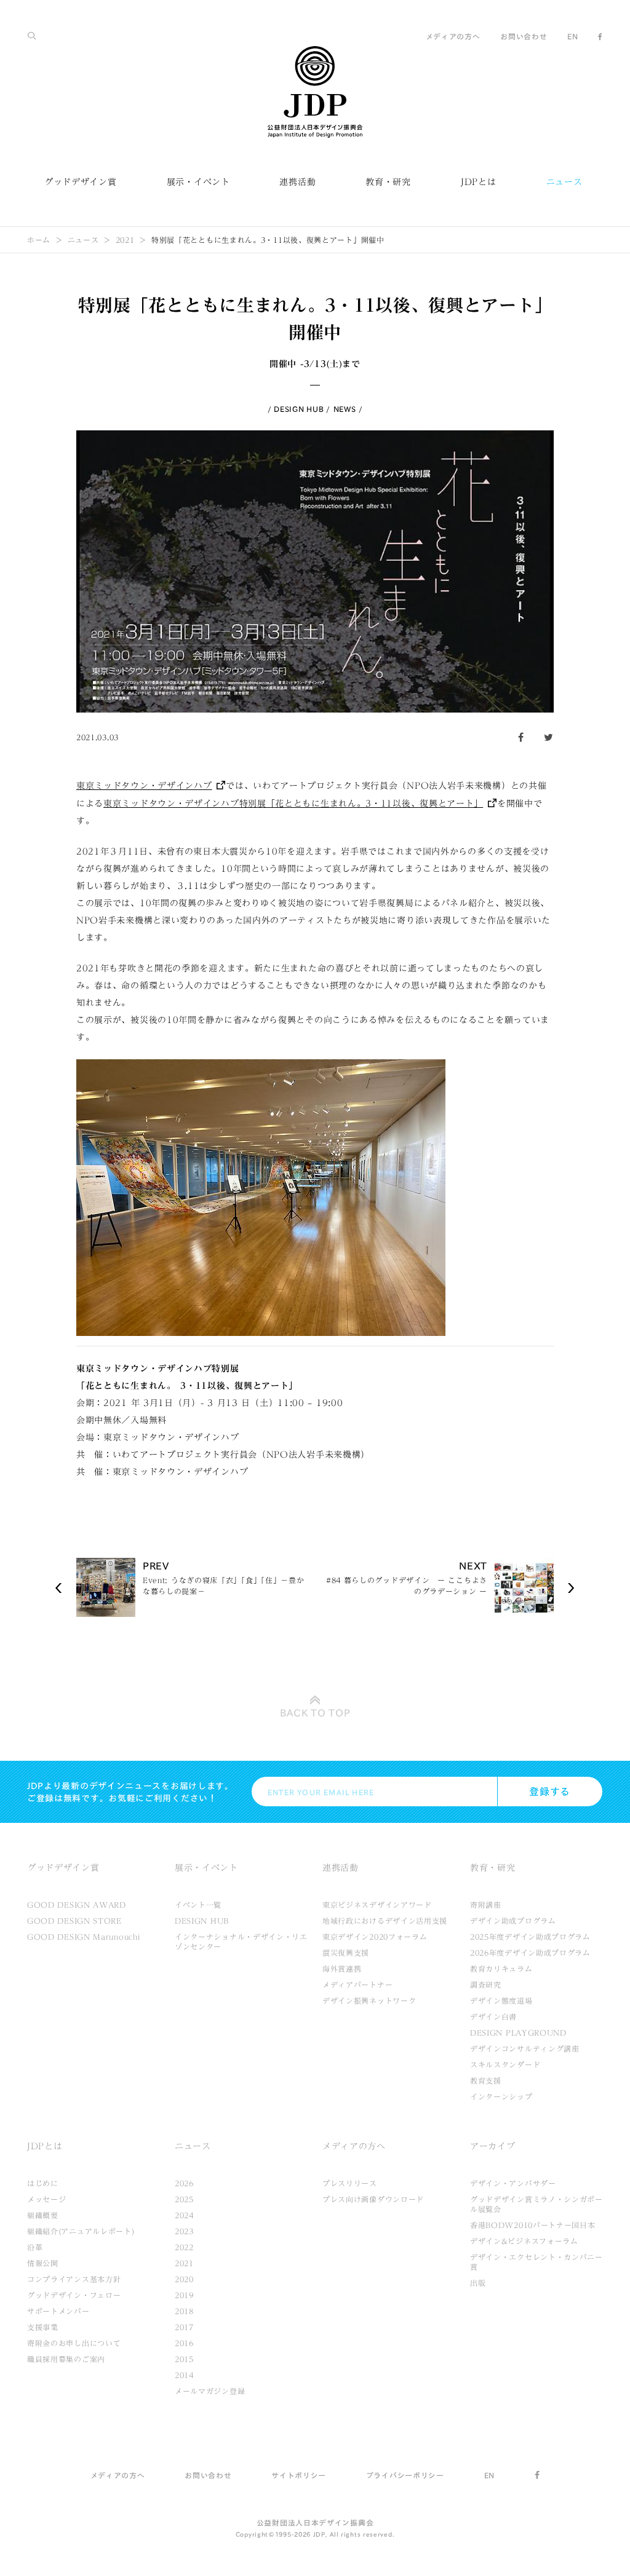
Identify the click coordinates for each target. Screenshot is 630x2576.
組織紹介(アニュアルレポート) (81, 2231)
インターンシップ (501, 2096)
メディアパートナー (357, 1985)
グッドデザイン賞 (81, 182)
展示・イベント (198, 182)
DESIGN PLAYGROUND (518, 2033)
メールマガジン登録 (210, 2391)
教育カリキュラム (501, 1969)
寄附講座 (486, 1905)
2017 (184, 2327)
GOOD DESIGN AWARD (77, 1905)
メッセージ (47, 2199)
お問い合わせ (524, 36)
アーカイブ (493, 2146)
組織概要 (43, 2215)
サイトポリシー (299, 2475)
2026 (184, 2183)
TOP (315, 1713)
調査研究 (486, 1985)
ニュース (564, 182)
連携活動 (297, 182)
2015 (184, 2359)
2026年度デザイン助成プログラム (530, 1953)
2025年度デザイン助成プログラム (530, 1937)
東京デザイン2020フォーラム (375, 1937)
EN (572, 36)
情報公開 (43, 2263)
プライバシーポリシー (405, 2475)
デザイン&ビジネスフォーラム (524, 2241)
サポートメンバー (58, 2311)
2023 (184, 2231)
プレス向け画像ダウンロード (373, 2199)
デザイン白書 (493, 2017)
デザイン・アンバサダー (513, 2183)
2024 (184, 2215)
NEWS (345, 409)
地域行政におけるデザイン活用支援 (385, 1921)
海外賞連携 (342, 1969)
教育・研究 (388, 182)
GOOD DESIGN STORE (74, 1921)
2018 (184, 2311)
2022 (184, 2247)
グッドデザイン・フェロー (74, 2295)
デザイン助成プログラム (513, 1921)
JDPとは (479, 182)
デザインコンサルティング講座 (525, 2049)
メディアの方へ (453, 36)
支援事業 (43, 2327)
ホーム (39, 240)
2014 (184, 2375)
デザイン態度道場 (501, 2001)
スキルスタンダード (505, 2064)
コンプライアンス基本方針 (74, 2279)
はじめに (43, 2183)
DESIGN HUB (299, 409)
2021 (125, 240)
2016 (184, 2343)
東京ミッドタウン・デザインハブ (144, 786)
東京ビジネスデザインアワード (377, 1905)
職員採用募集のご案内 (66, 2359)
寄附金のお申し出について (74, 2343)
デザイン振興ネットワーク (369, 2001)
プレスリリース (350, 2183)
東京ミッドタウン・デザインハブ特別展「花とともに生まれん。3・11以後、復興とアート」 (293, 804)
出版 (478, 2283)
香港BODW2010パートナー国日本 (533, 2225)
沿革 (35, 2247)
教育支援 (486, 2080)
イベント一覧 (198, 1905)
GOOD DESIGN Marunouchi (83, 1937)
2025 (184, 2199)
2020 (184, 2279)
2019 (184, 2295)
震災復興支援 (346, 1953)
